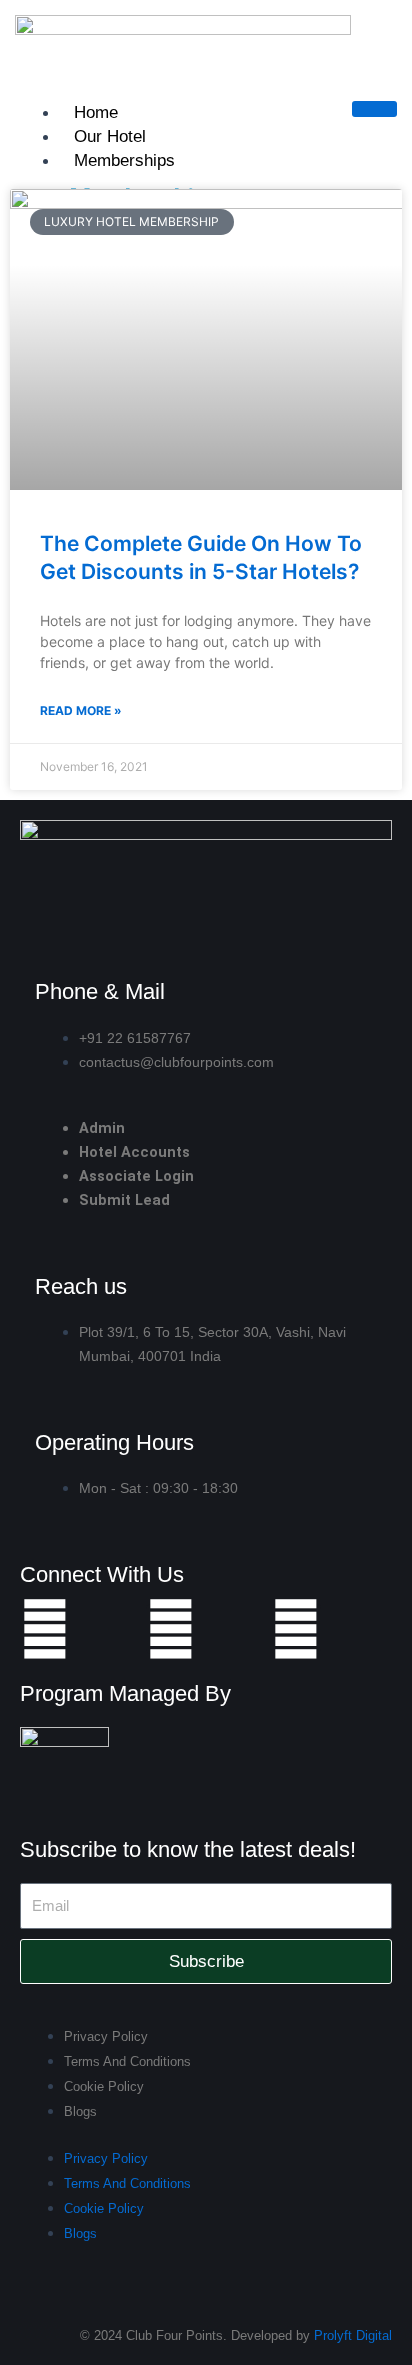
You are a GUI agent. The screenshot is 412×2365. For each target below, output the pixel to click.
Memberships (124, 160)
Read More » (81, 710)
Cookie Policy (104, 2086)
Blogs (80, 2111)
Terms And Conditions (127, 2061)
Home (96, 112)
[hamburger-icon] (374, 109)
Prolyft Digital (353, 2335)
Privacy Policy (106, 2036)
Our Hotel (110, 136)
